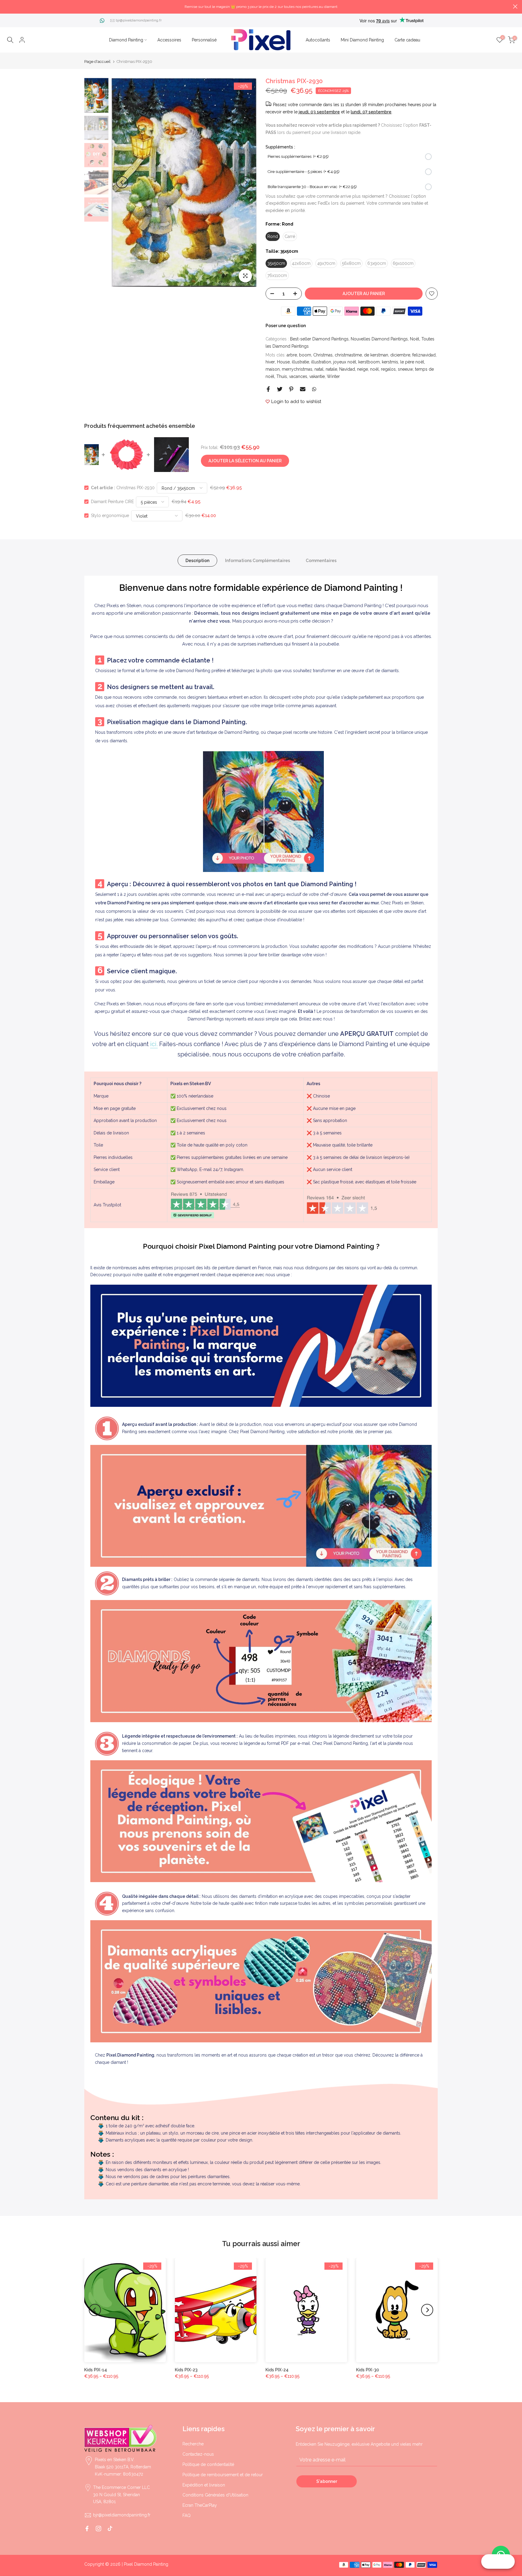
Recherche (193, 2444)
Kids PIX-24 (277, 2370)
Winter (333, 376)
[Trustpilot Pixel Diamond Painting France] (205, 1205)
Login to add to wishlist (296, 402)
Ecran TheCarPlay (200, 2505)
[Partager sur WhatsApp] (314, 389)
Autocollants (318, 40)
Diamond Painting (126, 40)
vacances (298, 376)
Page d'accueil (97, 62)
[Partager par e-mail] (303, 389)
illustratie (300, 362)
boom (305, 355)
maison (273, 369)
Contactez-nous (198, 2454)
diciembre (400, 355)
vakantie (317, 376)
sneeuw (405, 369)
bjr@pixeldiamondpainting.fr (139, 20)
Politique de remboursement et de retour (223, 2475)
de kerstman (376, 355)
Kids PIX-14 (96, 2370)
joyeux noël (345, 362)
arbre (292, 355)
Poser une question (286, 326)
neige (362, 369)
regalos (388, 369)
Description (197, 561)
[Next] (246, 182)
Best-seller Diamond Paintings (319, 339)
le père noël (412, 362)
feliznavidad (424, 355)
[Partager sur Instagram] (98, 2529)
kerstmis (390, 362)
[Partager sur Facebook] (268, 389)
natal (319, 369)
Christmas (323, 355)
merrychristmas (297, 369)
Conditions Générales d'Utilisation (215, 2495)
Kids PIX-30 (368, 2370)
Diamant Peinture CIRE (112, 502)
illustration (321, 362)
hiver (270, 362)
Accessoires (169, 40)
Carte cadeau (407, 40)
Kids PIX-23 (186, 2370)
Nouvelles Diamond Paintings (379, 339)
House (283, 362)
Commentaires (321, 561)
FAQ (187, 2516)
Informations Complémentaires (258, 561)
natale (331, 369)
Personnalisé (204, 40)
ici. (154, 1044)
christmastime (348, 355)
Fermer (7, 7)
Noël (415, 339)
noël (374, 369)
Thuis (282, 376)
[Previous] (122, 182)
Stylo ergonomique (110, 516)
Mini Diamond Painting (362, 40)
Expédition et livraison (204, 2485)
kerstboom (369, 362)
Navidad (347, 369)
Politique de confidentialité (208, 2464)
